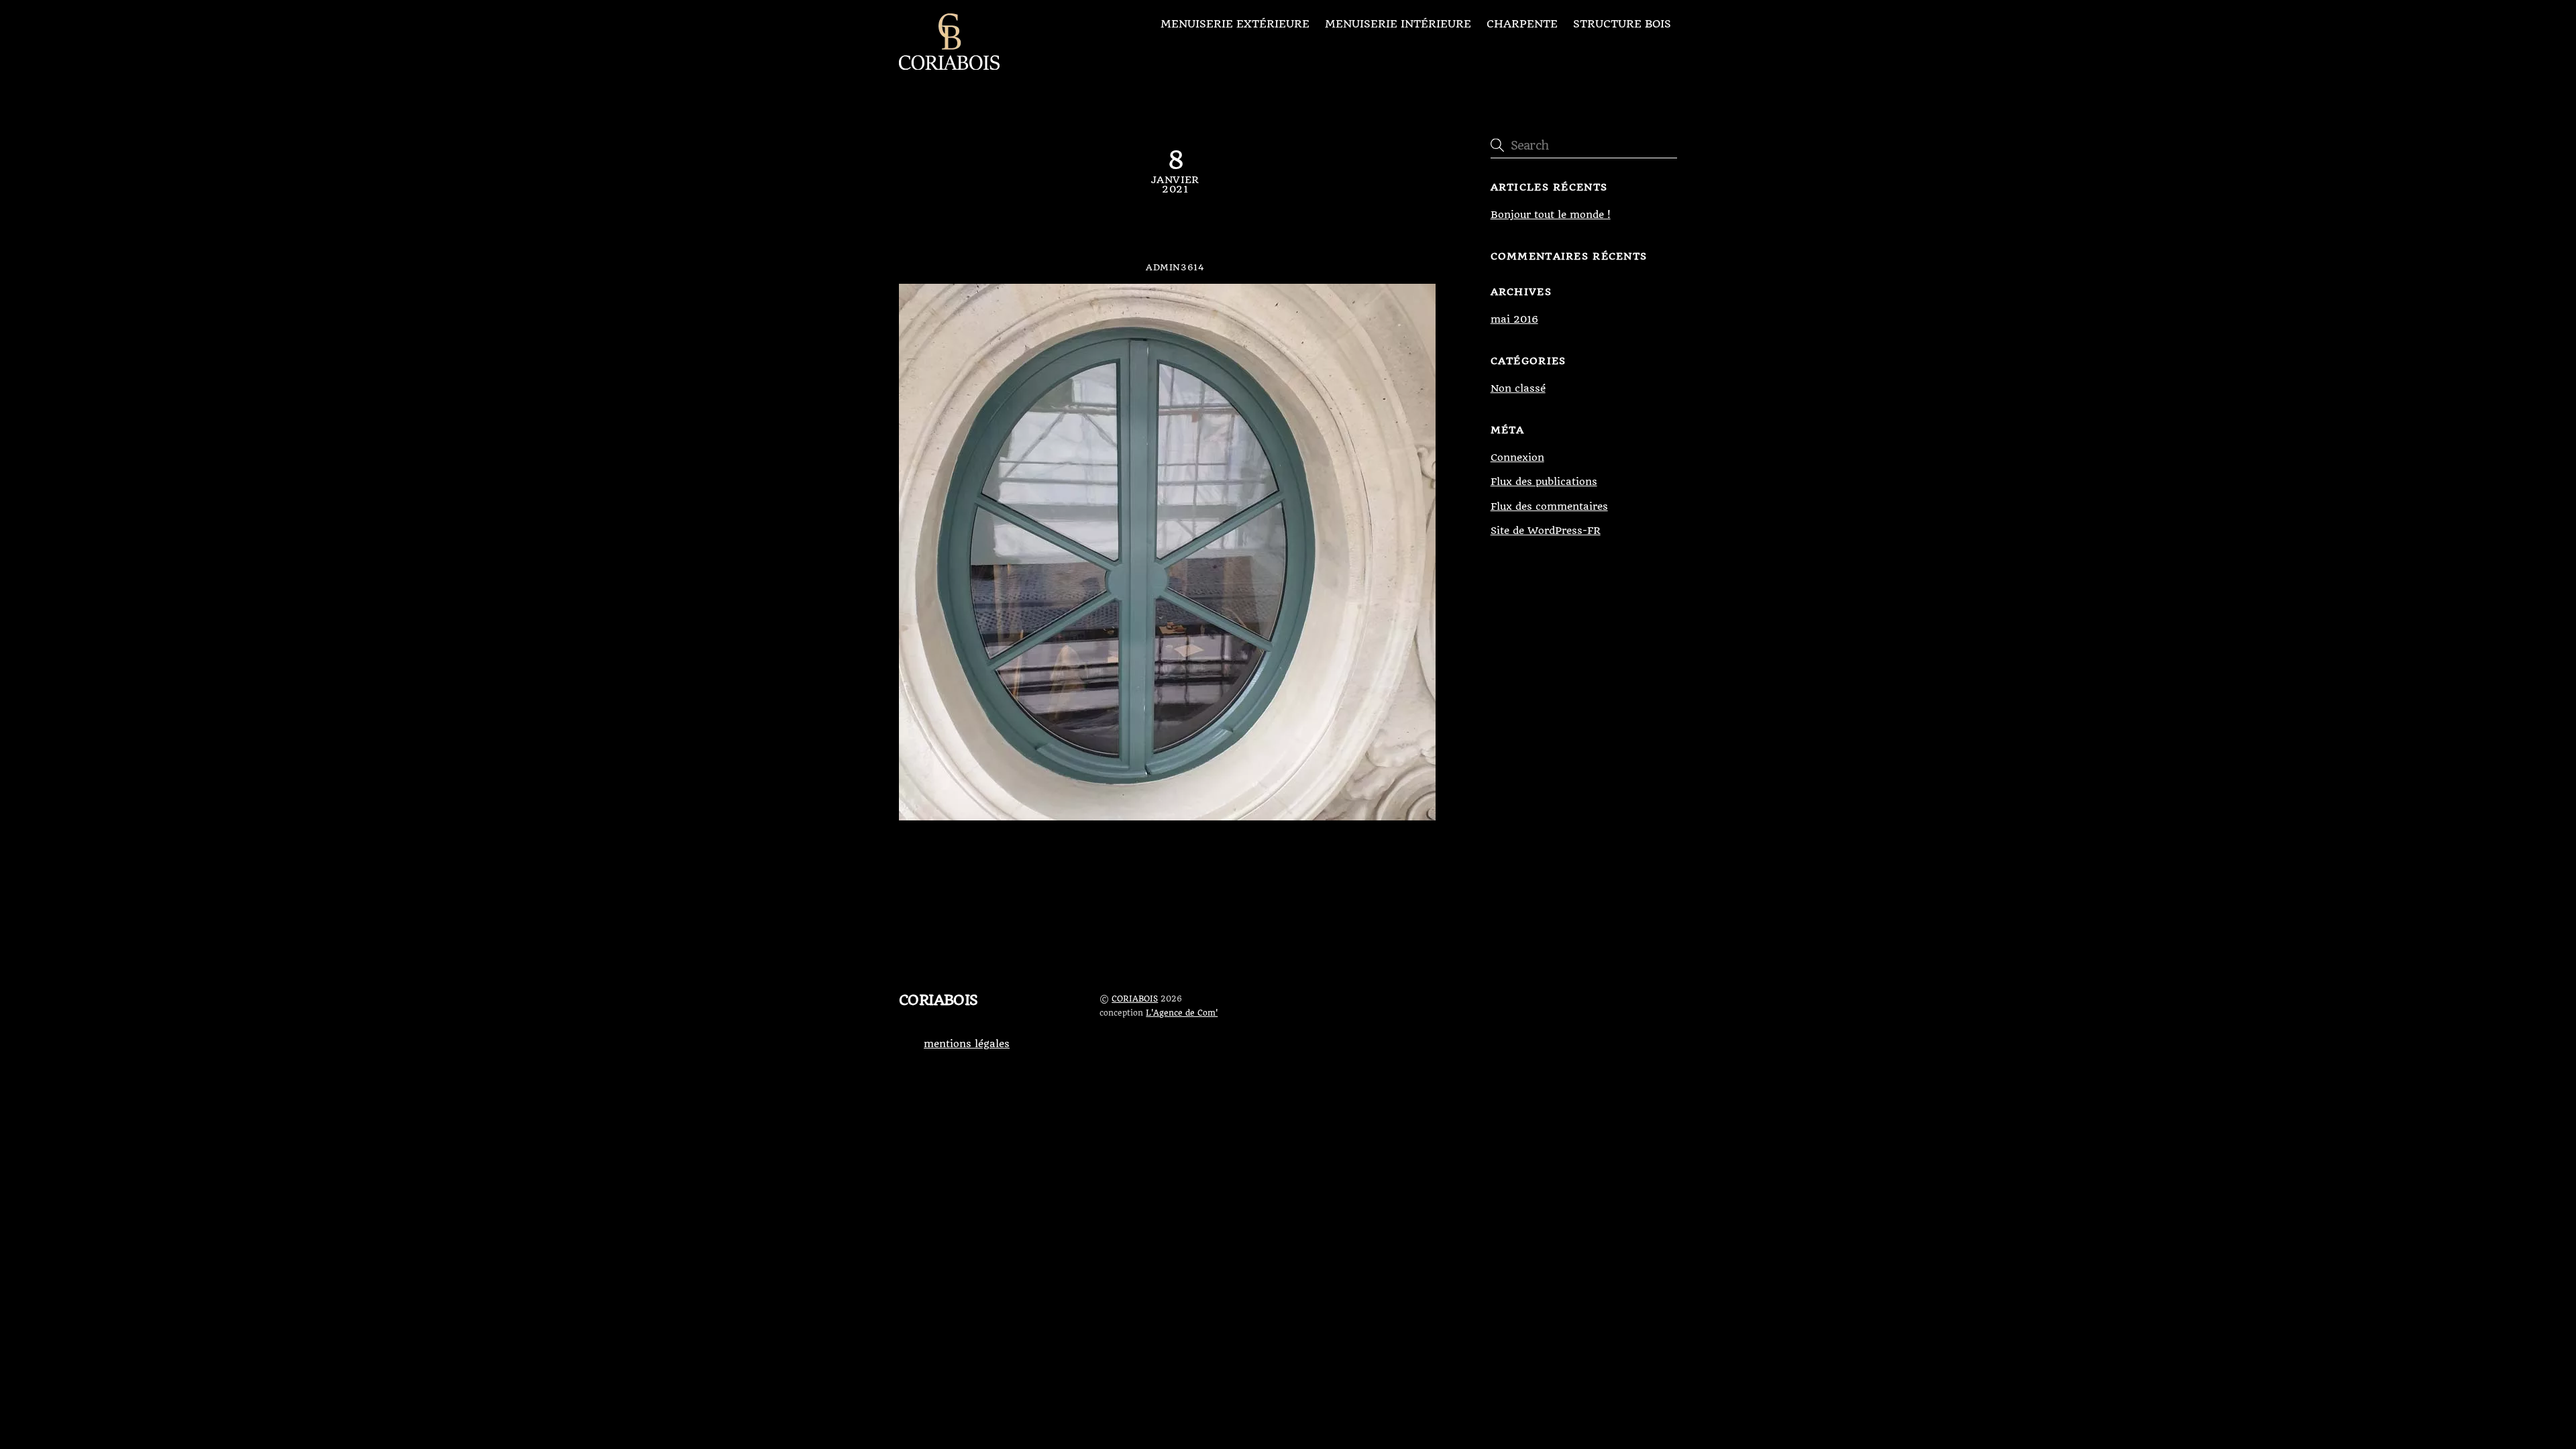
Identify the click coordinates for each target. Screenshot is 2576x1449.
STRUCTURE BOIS (1622, 24)
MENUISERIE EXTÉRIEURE (1235, 24)
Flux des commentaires (1549, 506)
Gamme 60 (954, 866)
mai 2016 (1514, 319)
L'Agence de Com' (1182, 1013)
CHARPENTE (1522, 24)
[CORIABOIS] (949, 64)
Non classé (1518, 388)
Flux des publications (1544, 482)
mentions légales (967, 1044)
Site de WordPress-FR (1546, 531)
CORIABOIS (1135, 999)
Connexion (1517, 458)
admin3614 (1175, 267)
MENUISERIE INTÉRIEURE (1398, 24)
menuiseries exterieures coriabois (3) (1175, 233)
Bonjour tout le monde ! (1551, 215)
